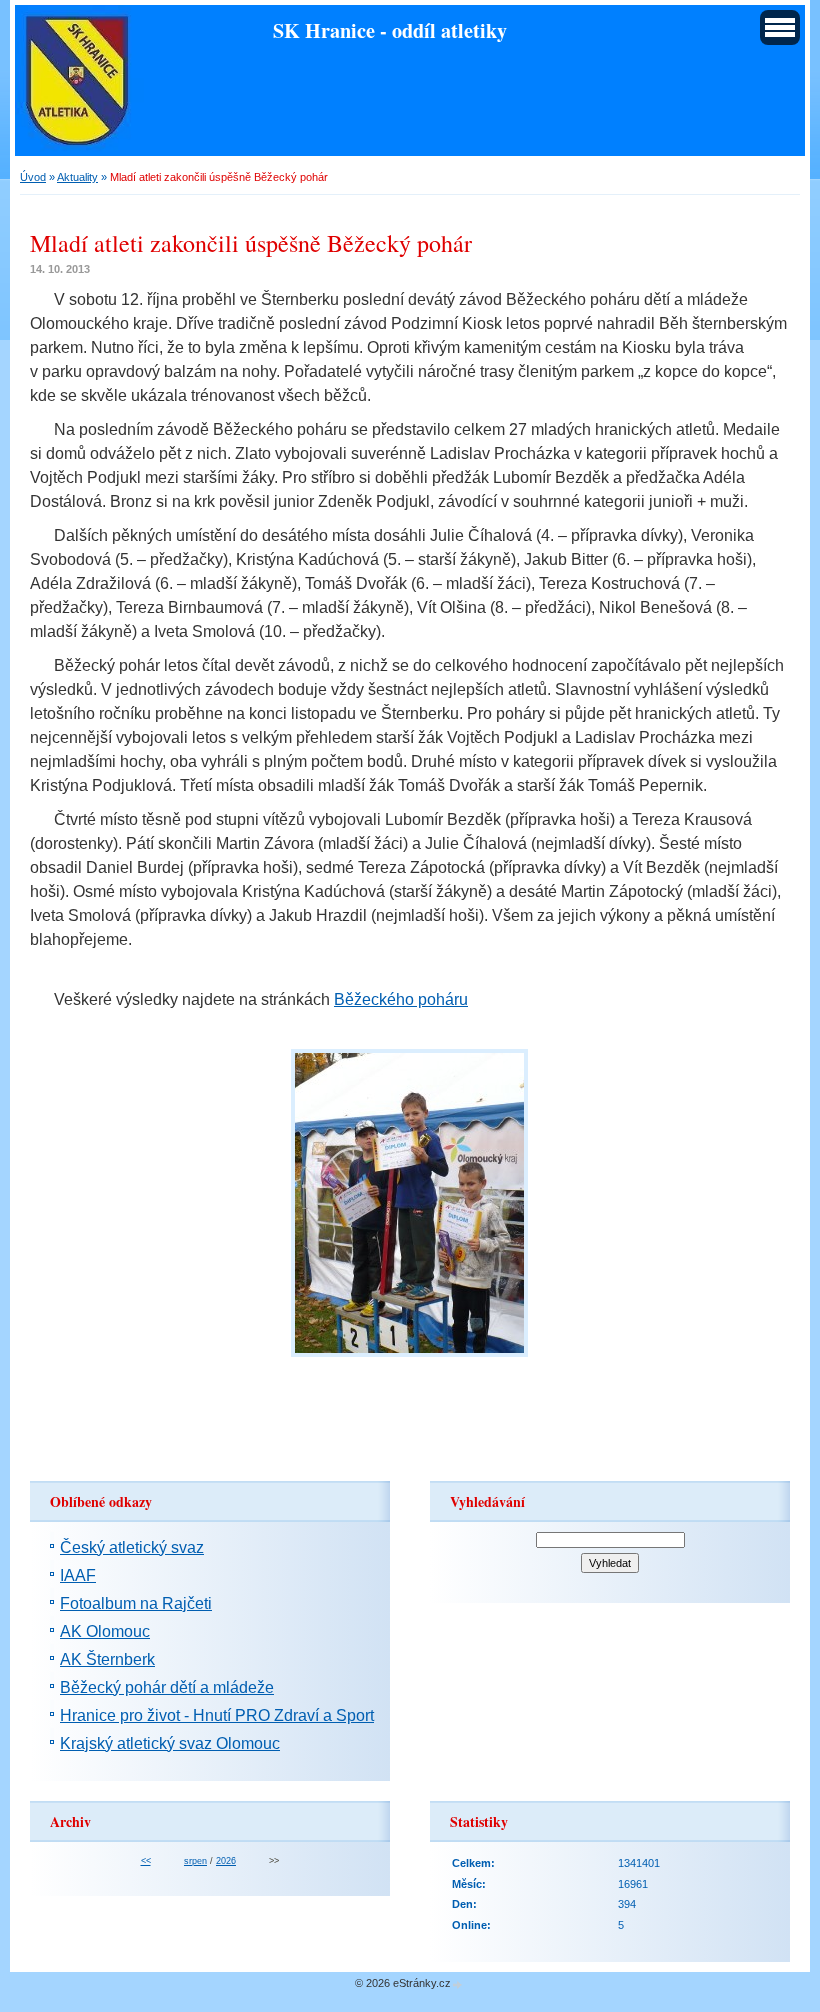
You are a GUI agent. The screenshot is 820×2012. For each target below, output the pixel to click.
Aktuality (77, 177)
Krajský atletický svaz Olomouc (170, 1743)
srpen (195, 1861)
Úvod (33, 177)
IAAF (78, 1575)
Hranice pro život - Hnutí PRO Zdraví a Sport (217, 1715)
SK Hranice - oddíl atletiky (390, 30)
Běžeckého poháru (401, 999)
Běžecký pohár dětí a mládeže (167, 1687)
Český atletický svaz (132, 1547)
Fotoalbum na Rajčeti (136, 1603)
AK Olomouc (105, 1631)
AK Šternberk (107, 1659)
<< (146, 1861)
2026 (226, 1861)
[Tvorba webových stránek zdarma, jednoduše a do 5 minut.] (458, 1984)
